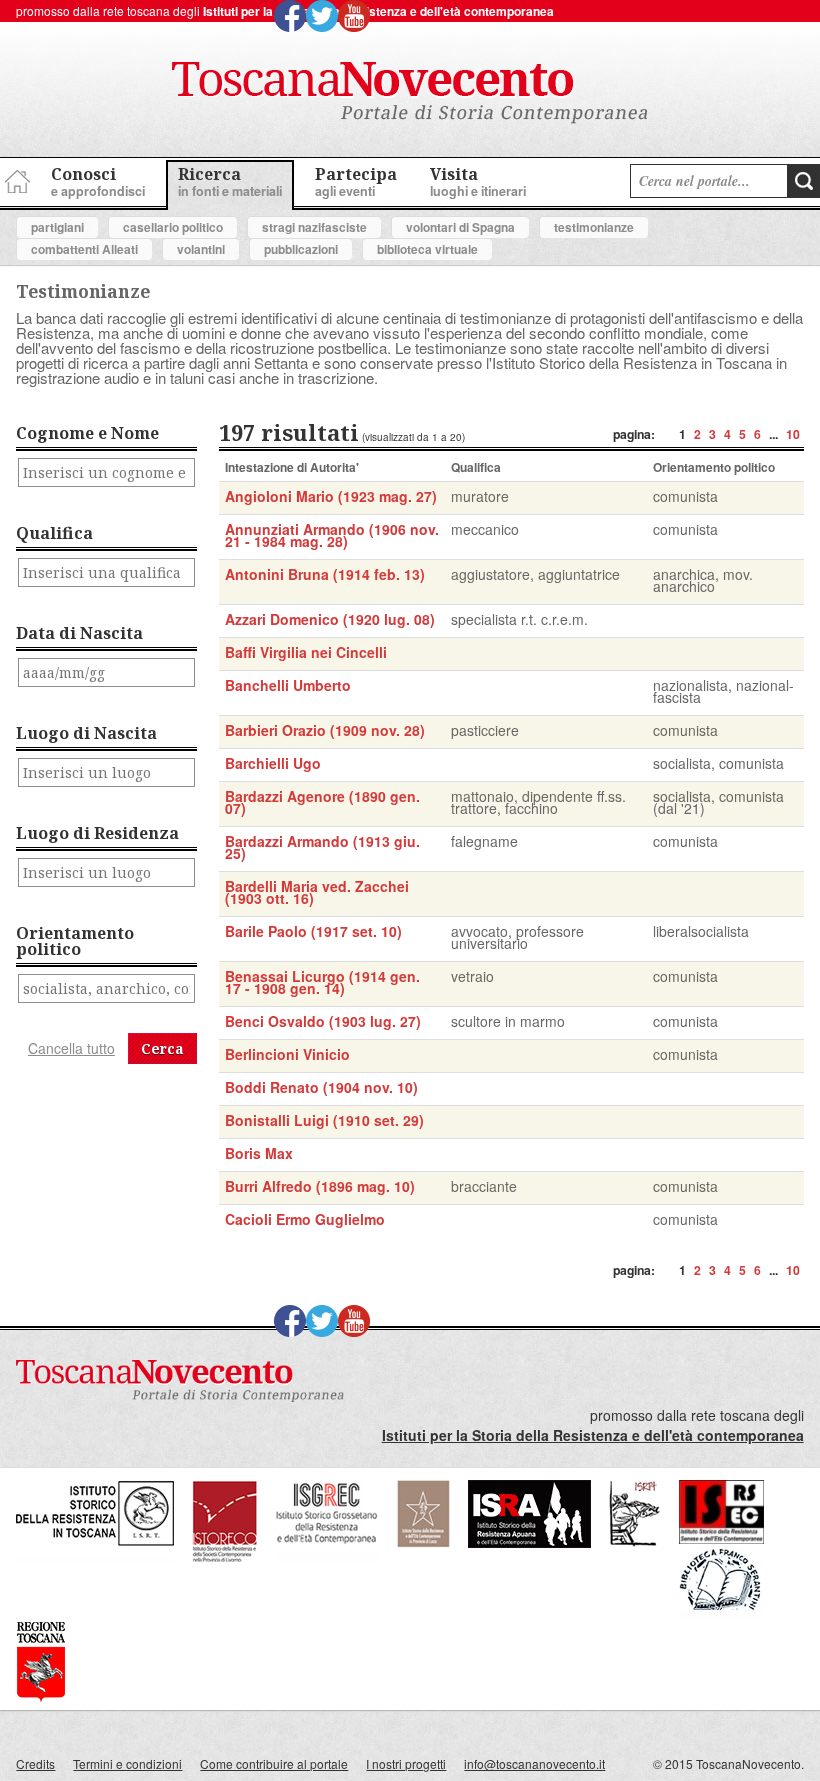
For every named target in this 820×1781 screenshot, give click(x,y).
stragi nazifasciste (314, 227)
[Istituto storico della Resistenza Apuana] (529, 1542)
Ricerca (230, 181)
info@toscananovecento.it (534, 1763)
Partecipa (356, 181)
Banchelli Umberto (288, 685)
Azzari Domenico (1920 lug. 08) (330, 619)
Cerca (162, 1048)
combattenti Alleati (84, 249)
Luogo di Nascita (86, 733)
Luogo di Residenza (97, 833)
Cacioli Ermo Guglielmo (305, 1219)
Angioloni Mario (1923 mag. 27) (331, 496)
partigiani (57, 227)
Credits (35, 1763)
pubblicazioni (301, 249)
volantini (201, 249)
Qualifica (54, 533)
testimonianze (594, 227)
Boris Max (259, 1153)
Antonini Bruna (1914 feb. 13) (325, 574)
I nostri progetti (406, 1763)
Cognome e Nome (87, 433)
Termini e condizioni (127, 1763)
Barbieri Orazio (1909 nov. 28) (325, 730)
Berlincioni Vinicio (287, 1054)
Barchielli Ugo (273, 763)
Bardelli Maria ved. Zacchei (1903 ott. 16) (317, 892)
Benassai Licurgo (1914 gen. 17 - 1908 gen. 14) (322, 982)
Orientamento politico (75, 941)
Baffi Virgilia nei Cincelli (306, 652)
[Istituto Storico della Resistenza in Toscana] (95, 1557)
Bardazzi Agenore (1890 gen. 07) (322, 802)
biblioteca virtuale (427, 249)
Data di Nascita (79, 633)
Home (15, 178)
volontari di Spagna (460, 227)
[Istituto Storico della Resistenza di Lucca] (423, 1542)
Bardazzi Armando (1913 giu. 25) (322, 847)
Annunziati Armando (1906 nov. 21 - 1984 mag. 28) (332, 535)
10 (793, 434)
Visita (478, 181)
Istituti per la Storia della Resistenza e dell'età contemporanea (378, 11)
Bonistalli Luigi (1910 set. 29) (324, 1120)
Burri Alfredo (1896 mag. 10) (320, 1186)
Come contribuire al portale (274, 1763)
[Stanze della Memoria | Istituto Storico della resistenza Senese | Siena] (721, 1538)
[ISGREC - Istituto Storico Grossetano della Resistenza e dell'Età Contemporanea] (327, 1557)
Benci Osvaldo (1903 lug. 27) (323, 1021)
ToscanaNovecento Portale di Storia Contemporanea (410, 93)
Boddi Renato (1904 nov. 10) (321, 1087)
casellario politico (173, 227)
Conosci (98, 181)
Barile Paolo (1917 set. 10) (313, 931)
